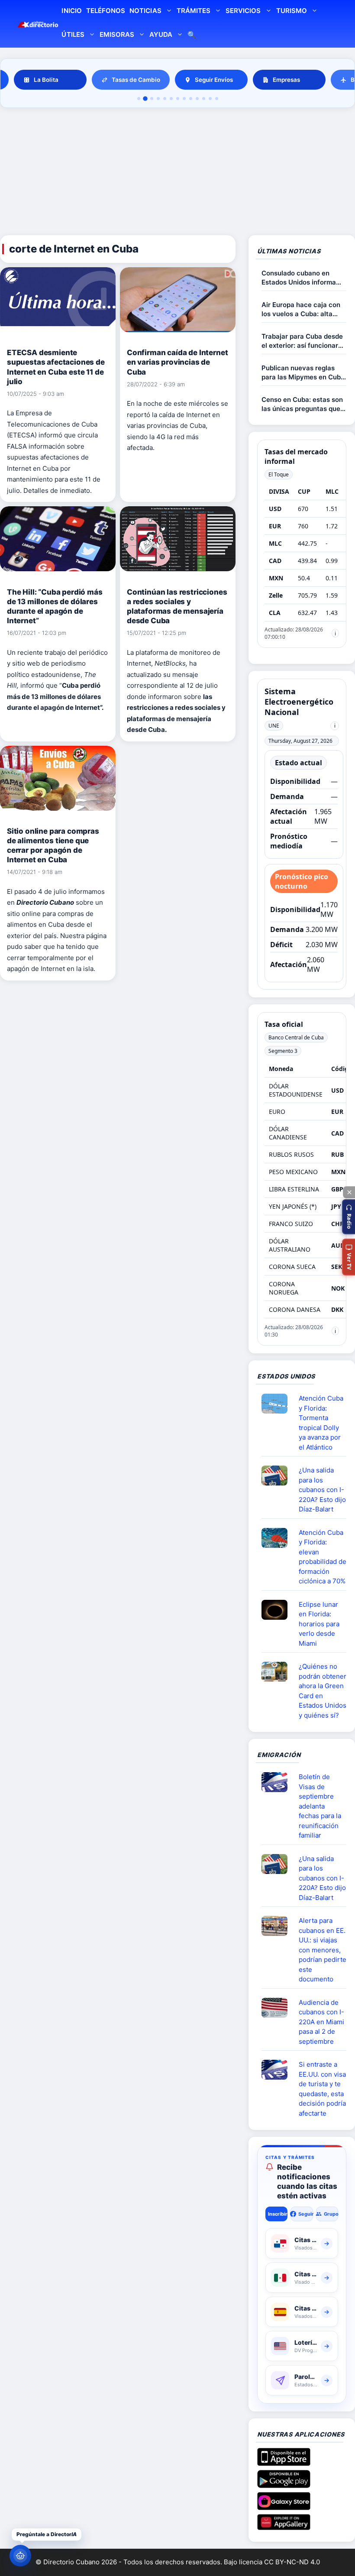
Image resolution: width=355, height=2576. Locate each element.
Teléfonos (106, 11)
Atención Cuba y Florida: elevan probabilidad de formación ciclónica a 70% (323, 1557)
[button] (349, 1217)
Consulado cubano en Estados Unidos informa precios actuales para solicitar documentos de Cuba (299, 278)
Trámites (194, 11)
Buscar (192, 36)
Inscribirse (278, 2214)
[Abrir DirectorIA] (20, 2556)
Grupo (331, 2214)
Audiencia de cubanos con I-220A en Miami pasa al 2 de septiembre (321, 2022)
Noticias (145, 11)
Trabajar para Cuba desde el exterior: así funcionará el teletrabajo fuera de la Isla (302, 341)
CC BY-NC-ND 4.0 (292, 2562)
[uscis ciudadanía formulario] (278, 2008)
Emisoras (117, 34)
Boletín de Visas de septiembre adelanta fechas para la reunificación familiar (320, 1806)
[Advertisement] (177, 173)
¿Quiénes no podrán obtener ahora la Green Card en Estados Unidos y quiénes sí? (323, 1691)
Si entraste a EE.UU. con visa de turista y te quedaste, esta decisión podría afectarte (322, 2089)
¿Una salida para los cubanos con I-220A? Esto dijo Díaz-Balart (322, 1490)
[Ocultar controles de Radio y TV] (349, 1192)
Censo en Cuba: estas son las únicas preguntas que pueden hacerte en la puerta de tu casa (302, 404)
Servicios (243, 11)
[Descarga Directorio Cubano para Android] (284, 2485)
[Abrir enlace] (278, 1404)
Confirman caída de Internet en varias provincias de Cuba (177, 362)
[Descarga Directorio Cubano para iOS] (284, 2463)
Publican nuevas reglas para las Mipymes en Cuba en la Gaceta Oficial (303, 373)
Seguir (305, 2214)
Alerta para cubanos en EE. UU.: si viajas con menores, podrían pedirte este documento (323, 1950)
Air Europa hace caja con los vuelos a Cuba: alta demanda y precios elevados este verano (301, 309)
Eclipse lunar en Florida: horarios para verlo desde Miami (319, 1624)
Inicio (71, 11)
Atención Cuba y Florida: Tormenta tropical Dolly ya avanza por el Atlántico (321, 1423)
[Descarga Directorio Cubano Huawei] (284, 2527)
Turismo (292, 11)
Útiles (73, 34)
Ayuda (161, 34)
